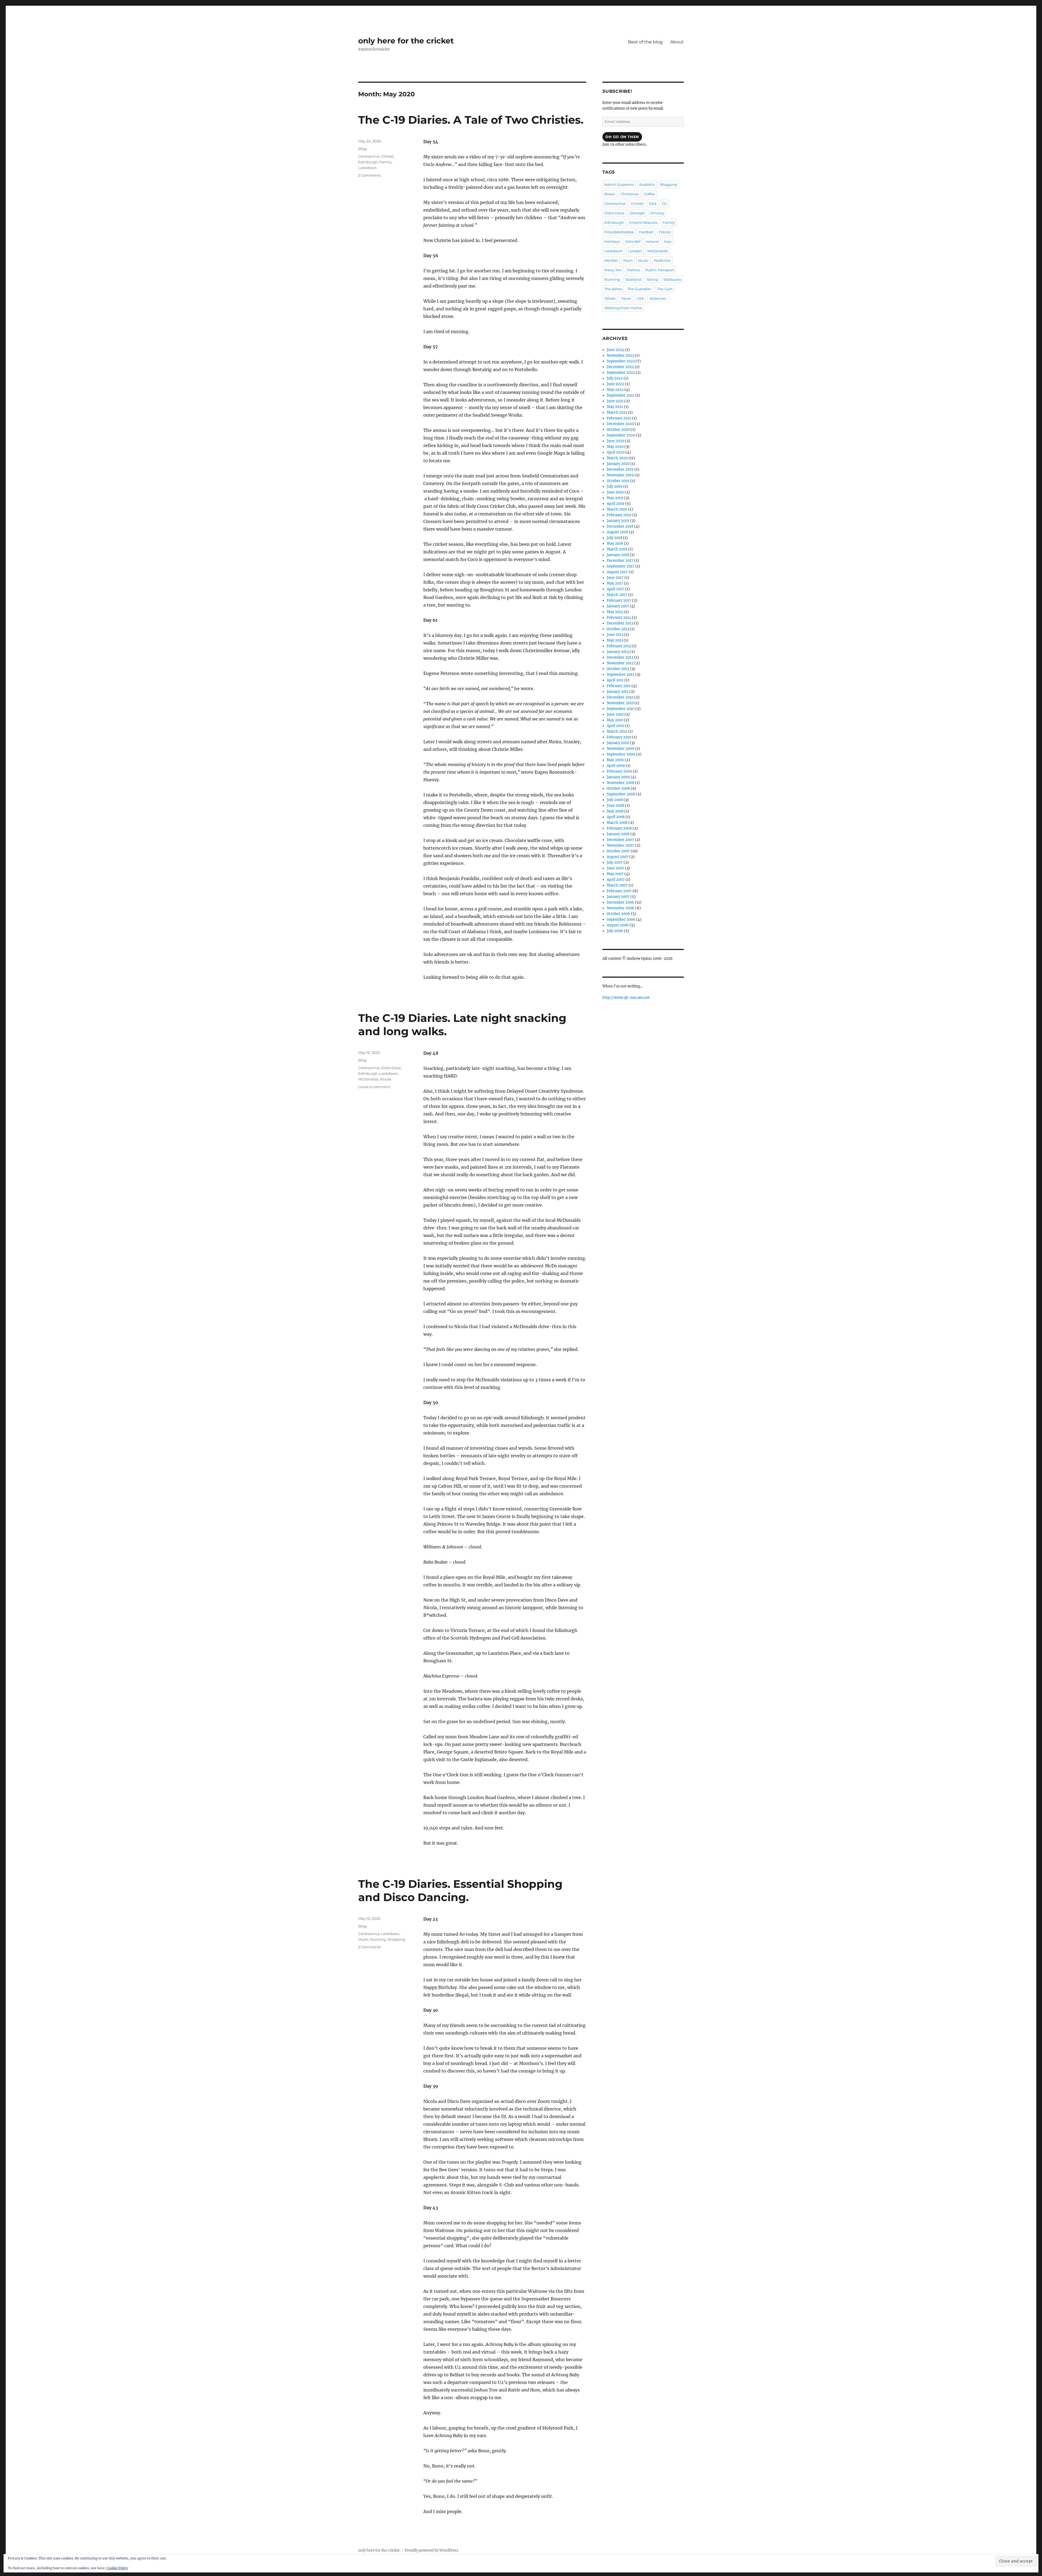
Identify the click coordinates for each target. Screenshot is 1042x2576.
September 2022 (621, 373)
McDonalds (368, 1079)
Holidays (612, 241)
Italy (668, 241)
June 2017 (615, 578)
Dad (653, 203)
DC (665, 203)
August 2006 (618, 925)
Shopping (396, 1939)
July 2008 (615, 800)
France (665, 232)
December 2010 (620, 697)
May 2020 (615, 447)
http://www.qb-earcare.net (626, 998)
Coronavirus (369, 156)
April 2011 (615, 680)
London (635, 251)
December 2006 (620, 902)
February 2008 (619, 828)
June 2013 (615, 635)
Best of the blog (645, 42)
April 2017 (615, 589)
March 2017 (617, 595)
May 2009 (615, 760)
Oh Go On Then (622, 137)
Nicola (386, 1079)
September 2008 (621, 794)
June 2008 (615, 806)
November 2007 (620, 845)
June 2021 (615, 401)
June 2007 (615, 868)
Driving (657, 213)
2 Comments (369, 175)
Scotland (633, 279)
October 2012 (618, 669)
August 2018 (617, 532)
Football (646, 232)
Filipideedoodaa (619, 232)
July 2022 (615, 378)
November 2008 (620, 783)
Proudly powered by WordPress (431, 2550)
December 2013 (620, 623)
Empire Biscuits (643, 222)
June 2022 (615, 384)
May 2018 (615, 543)
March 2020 (617, 458)
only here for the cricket (406, 41)
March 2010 (617, 731)
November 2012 (620, 663)
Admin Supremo (619, 184)
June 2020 (615, 441)
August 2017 (617, 572)
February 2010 (619, 737)
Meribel (611, 260)
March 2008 (617, 823)
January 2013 (618, 652)
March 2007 (617, 885)
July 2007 (615, 863)
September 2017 (621, 566)
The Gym (665, 289)
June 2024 (615, 350)
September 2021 (621, 395)
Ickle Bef (633, 241)
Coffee (649, 194)
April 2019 (616, 504)
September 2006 (621, 919)
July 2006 (615, 931)
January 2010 (618, 743)
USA (640, 298)
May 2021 (615, 407)
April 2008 (616, 817)
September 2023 (621, 361)
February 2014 (619, 618)
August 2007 (618, 857)
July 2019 (615, 487)
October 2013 (618, 629)
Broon (610, 194)
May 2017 (615, 583)
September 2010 (621, 709)
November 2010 (620, 703)
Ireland (652, 241)
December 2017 (620, 561)
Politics (633, 270)
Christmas (630, 194)
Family (385, 162)
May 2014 (615, 612)
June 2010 (615, 714)
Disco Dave (391, 1068)
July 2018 (614, 538)
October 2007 (618, 851)
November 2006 (621, 908)
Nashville (662, 260)
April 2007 (616, 880)
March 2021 (617, 412)
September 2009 (621, 754)
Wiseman (658, 298)
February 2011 (619, 686)
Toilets (610, 298)
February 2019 (619, 515)
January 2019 (618, 521)
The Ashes (613, 289)
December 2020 (620, 424)
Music (363, 1939)
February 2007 (619, 891)
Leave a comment (374, 1087)
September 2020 (621, 435)
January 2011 (618, 692)
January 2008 (618, 834)
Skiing (652, 279)
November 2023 (620, 356)
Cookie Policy (117, 2568)
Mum (628, 260)
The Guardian (639, 289)
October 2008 (618, 788)
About (677, 42)
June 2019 (615, 492)
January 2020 (618, 464)
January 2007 (618, 897)
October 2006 (618, 914)
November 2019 (620, 475)
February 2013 (619, 646)
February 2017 (619, 600)
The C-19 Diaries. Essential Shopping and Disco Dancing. (460, 1890)
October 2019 (618, 481)
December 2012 (620, 657)
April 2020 (616, 452)
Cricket (387, 156)
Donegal (637, 213)
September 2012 (621, 675)
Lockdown (367, 168)
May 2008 (615, 811)
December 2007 (620, 840)
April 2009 (616, 766)
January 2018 (618, 555)
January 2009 (618, 777)
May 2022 (615, 390)
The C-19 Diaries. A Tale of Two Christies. (471, 120)
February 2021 (619, 418)
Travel (626, 298)
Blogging (669, 184)
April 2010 (615, 726)
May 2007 (615, 874)
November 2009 (621, 749)
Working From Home (623, 308)
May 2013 (615, 640)
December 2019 (620, 469)
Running (378, 1939)
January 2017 (618, 606)
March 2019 (617, 509)
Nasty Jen (613, 270)
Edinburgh (368, 162)
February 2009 (619, 771)
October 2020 (618, 430)
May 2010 (615, 720)
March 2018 (617, 549)
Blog (362, 149)
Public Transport (660, 270)
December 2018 (620, 526)
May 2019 (615, 498)
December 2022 (620, 367)
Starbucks (672, 279)
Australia (647, 184)
